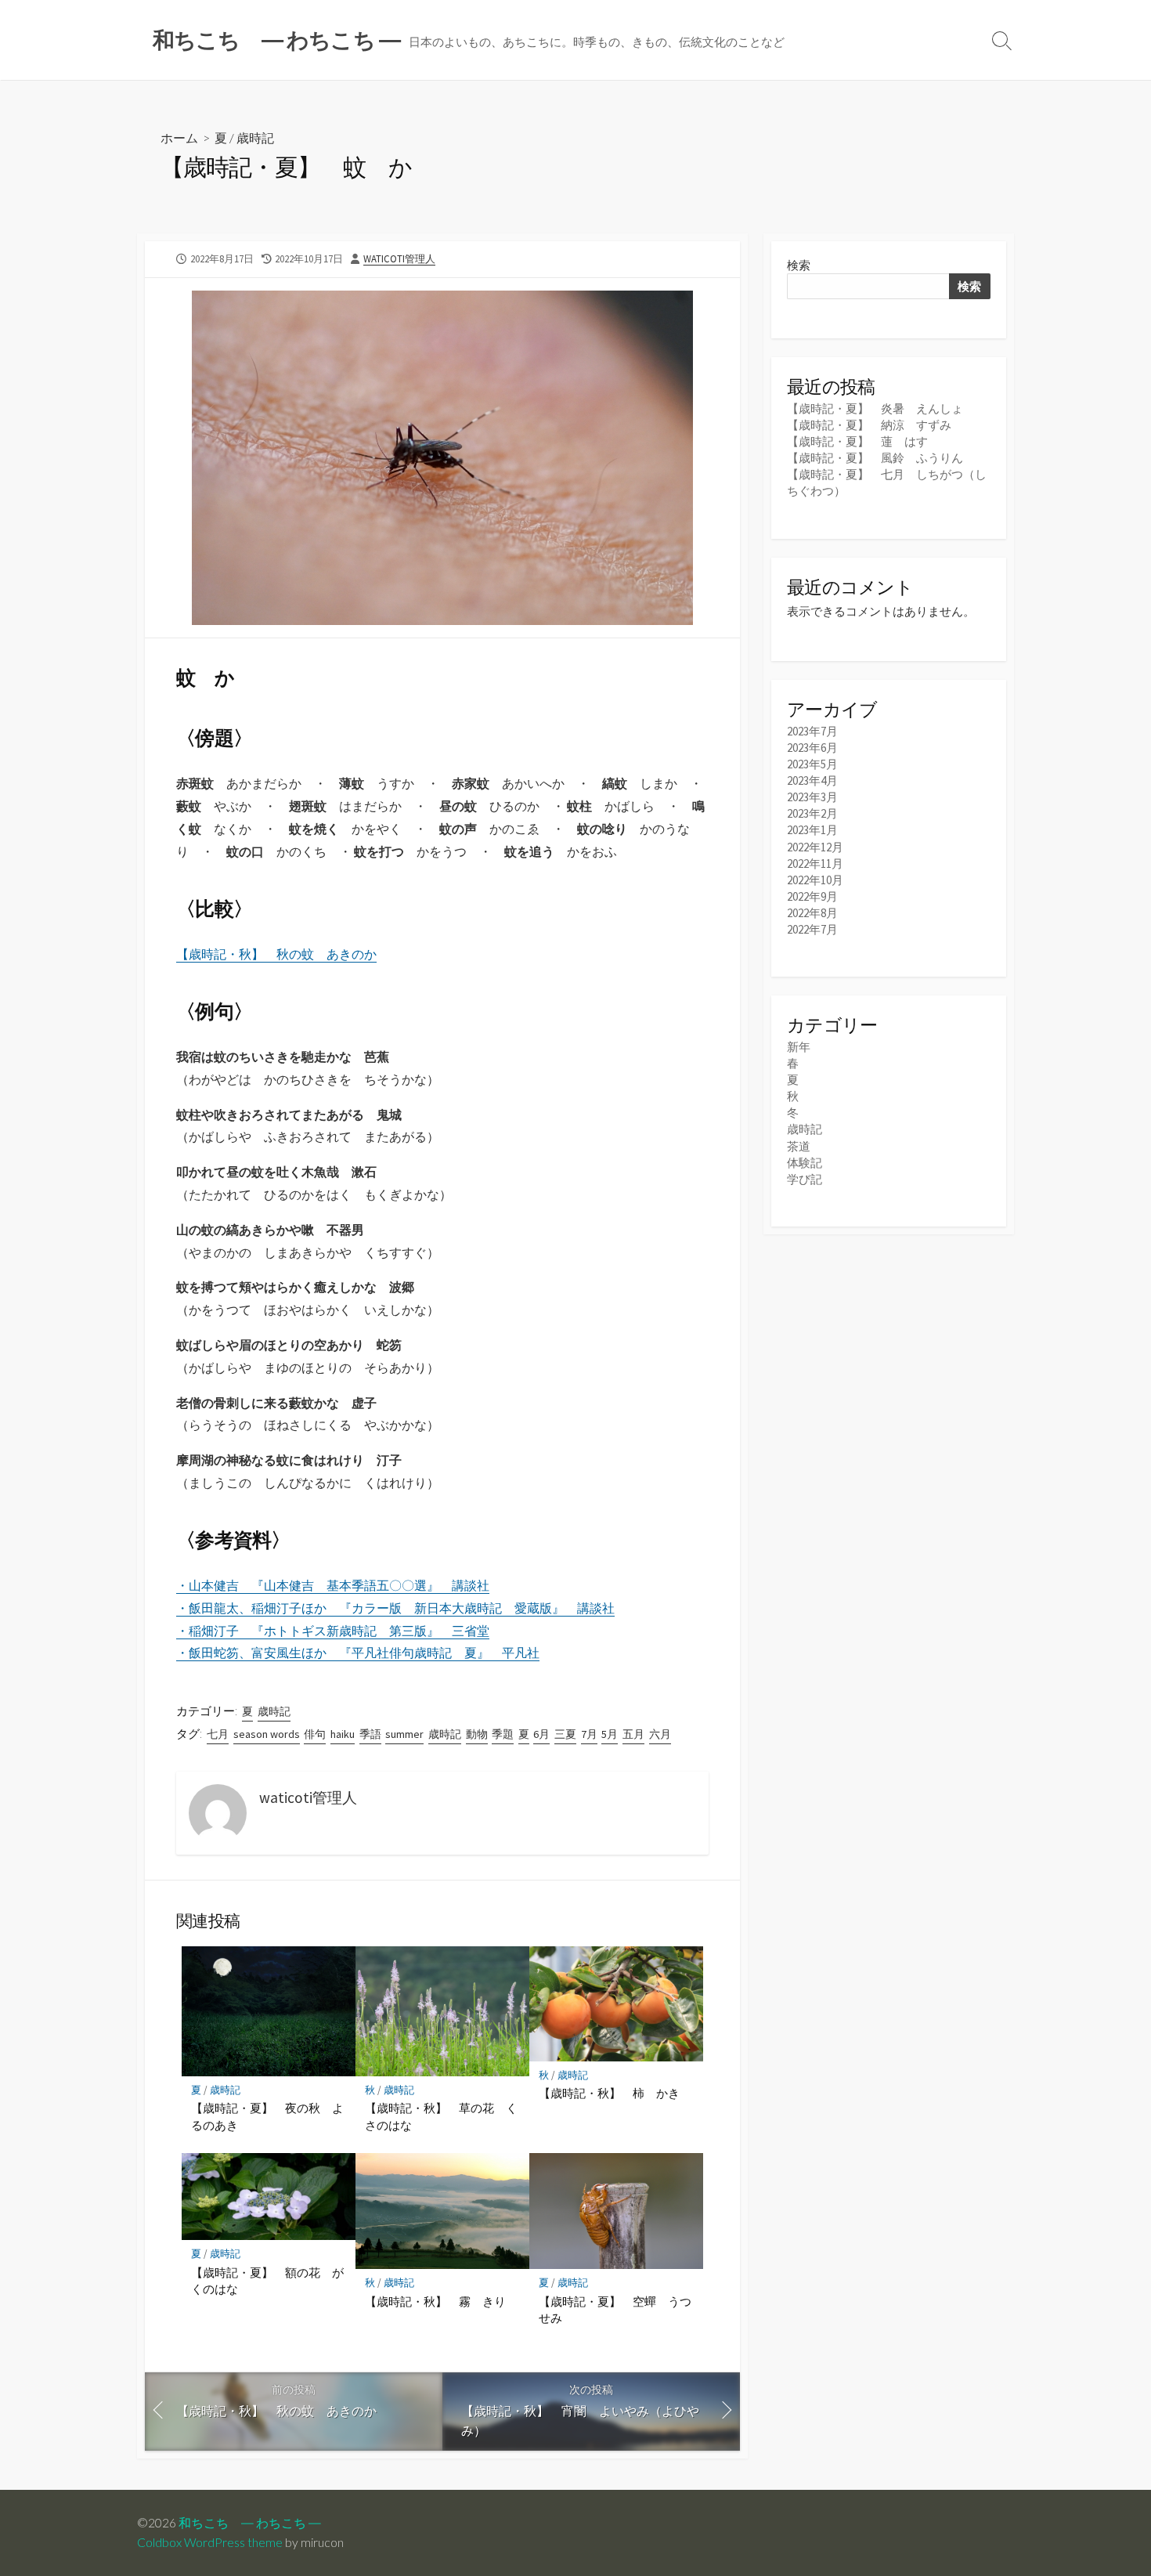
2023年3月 (812, 797)
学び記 (805, 1179)
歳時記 (255, 137)
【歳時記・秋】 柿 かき (609, 2093)
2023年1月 (812, 830)
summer (404, 1734)
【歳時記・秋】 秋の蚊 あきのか (276, 954)
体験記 (805, 1163)
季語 (370, 1734)
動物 (477, 1734)
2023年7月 (812, 731)
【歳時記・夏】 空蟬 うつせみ (615, 2310)
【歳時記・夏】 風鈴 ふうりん (875, 458)
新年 (799, 1047)
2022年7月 (812, 929)
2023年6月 (812, 748)
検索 (799, 265)
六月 (660, 1734)
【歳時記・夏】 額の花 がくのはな (267, 2281)
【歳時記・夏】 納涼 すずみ (869, 425)
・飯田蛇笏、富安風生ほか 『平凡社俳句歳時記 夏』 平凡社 (358, 1653)
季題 (503, 1734)
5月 (610, 1734)
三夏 (565, 1734)
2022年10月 (815, 880)
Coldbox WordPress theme (210, 2542)
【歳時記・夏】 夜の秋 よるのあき (267, 2116)
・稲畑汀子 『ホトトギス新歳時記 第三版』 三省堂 (333, 1631)
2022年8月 (812, 913)
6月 (541, 1734)
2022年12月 (815, 847)
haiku (343, 1734)
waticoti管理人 (399, 258)
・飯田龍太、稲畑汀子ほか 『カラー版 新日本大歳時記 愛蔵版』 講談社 (395, 1608)
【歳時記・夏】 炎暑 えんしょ (875, 408)
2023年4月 (812, 780)
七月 (218, 1734)
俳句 (315, 1734)
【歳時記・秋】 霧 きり (435, 2301)
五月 (633, 1734)
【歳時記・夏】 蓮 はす (857, 441)
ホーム (179, 137)
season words (267, 1734)
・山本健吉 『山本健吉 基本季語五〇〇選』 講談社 (333, 1585)
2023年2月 (812, 813)
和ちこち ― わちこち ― (250, 2523)
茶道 (799, 1146)
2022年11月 (815, 863)
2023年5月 (812, 764)
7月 (589, 1734)
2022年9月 (812, 896)
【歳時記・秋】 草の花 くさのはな (441, 2116)
